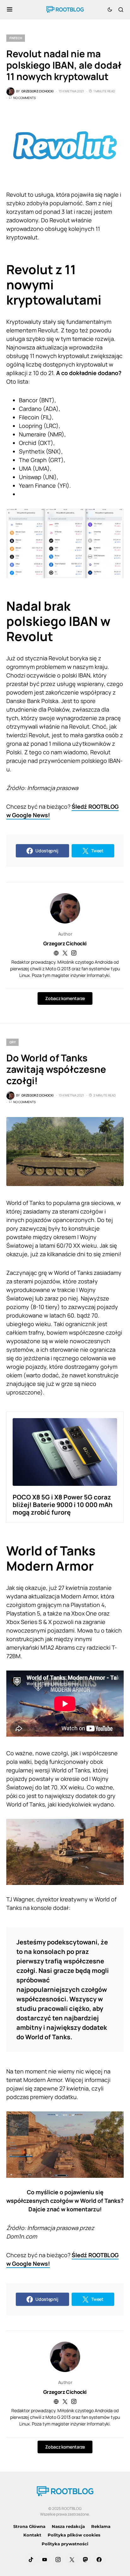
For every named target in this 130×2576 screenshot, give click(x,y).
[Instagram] (58, 2560)
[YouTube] (44, 2560)
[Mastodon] (86, 2560)
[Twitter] (72, 2560)
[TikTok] (31, 2560)
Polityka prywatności (65, 2544)
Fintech (16, 38)
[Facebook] (99, 2560)
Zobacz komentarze (65, 998)
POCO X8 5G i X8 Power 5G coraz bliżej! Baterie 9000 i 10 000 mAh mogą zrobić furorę (63, 1505)
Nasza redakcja (68, 2526)
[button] (10, 9)
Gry (12, 1042)
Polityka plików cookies (74, 2535)
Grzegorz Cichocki (65, 943)
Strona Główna (29, 2526)
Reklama (101, 2526)
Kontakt (32, 2535)
